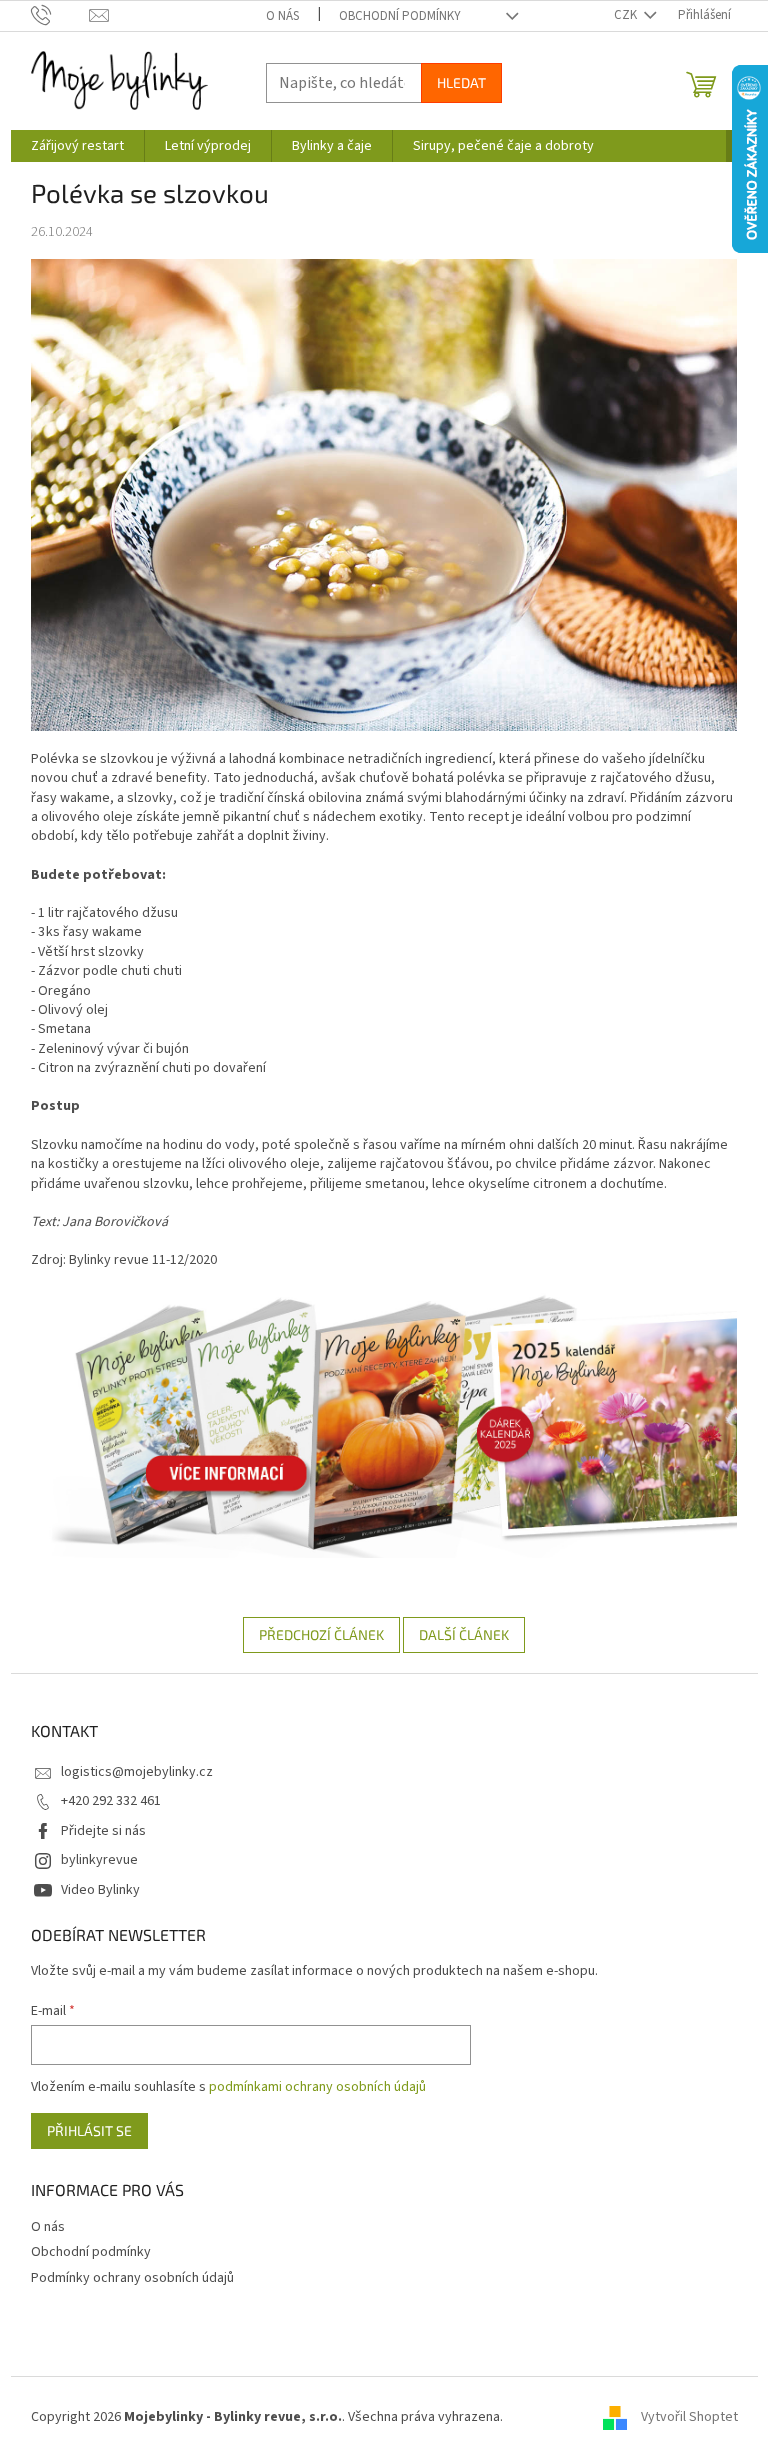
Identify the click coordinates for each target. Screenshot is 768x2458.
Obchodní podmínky (400, 16)
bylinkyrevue (99, 1860)
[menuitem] (77, 146)
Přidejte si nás (103, 1831)
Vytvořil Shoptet (689, 2417)
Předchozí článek (321, 1634)
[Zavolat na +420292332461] (60, 15)
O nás (282, 16)
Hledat (461, 82)
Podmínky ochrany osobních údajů (132, 2278)
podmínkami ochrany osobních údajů (317, 2087)
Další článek (464, 1634)
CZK (627, 15)
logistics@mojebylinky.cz (137, 1772)
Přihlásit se (89, 2130)
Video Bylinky (100, 1890)
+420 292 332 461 (111, 1801)
